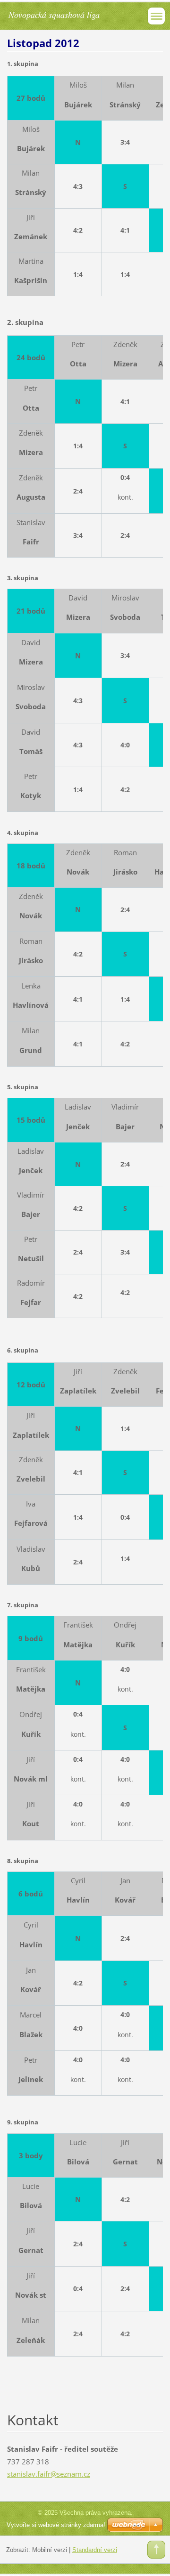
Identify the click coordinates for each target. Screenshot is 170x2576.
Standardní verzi (95, 2550)
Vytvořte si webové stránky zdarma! (56, 2525)
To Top (156, 2550)
